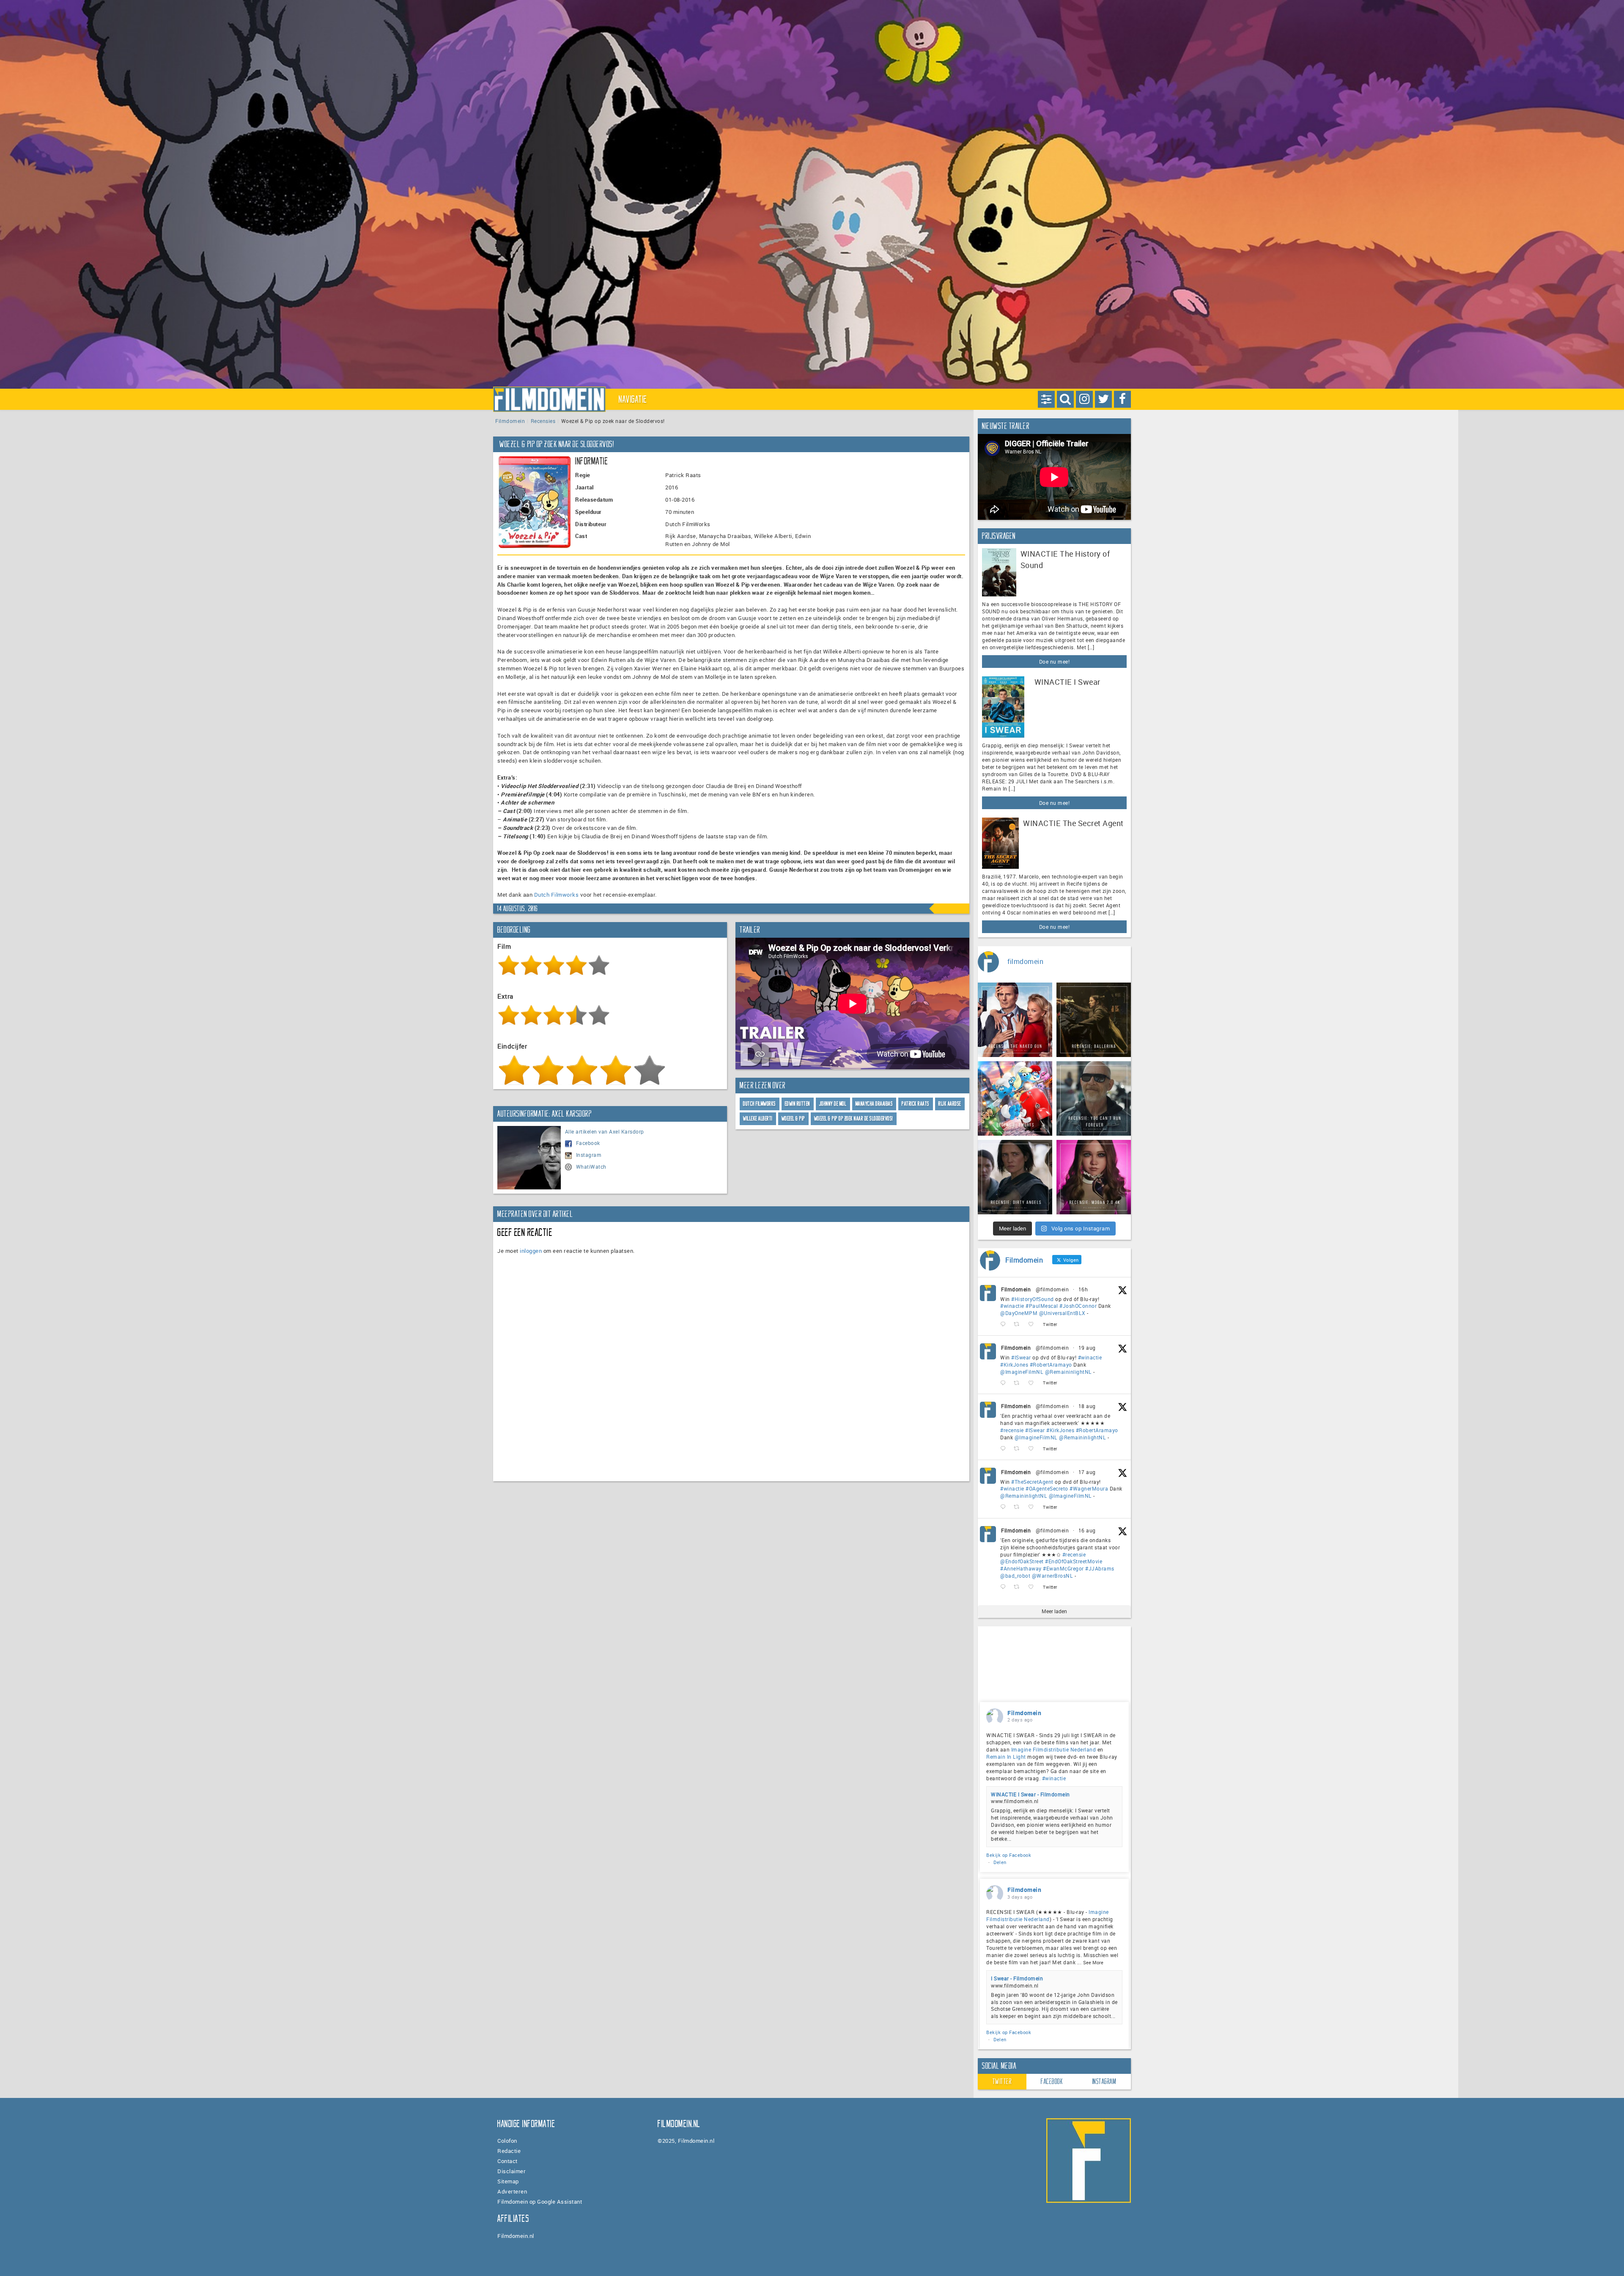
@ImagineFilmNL (1022, 1372)
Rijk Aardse (950, 1104)
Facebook (588, 1143)
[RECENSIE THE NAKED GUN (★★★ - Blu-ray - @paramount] (1015, 1020)
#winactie (1012, 1306)
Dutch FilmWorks (760, 1104)
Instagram (589, 1155)
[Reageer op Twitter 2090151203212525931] (1005, 1383)
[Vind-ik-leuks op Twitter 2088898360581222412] (1033, 1587)
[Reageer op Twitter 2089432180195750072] (1005, 1507)
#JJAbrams (1100, 1568)
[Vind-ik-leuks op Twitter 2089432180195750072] (1033, 1507)
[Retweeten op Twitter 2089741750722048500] (1019, 1449)
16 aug (1087, 1530)
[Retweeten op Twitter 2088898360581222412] (1019, 1587)
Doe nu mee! (1055, 662)
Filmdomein (510, 421)
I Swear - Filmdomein (1017, 1978)
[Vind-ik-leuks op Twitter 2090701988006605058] (1033, 1325)
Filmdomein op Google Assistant (540, 2202)
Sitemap (508, 2181)
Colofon (507, 2141)
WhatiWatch (591, 1167)
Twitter (1002, 2081)
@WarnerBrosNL (1053, 1576)
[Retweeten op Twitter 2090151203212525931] (1019, 1383)
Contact (507, 2161)
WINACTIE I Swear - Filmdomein (1030, 1794)
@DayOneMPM (1019, 1313)
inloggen (531, 1251)
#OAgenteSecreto (1047, 1488)
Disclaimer (512, 2171)
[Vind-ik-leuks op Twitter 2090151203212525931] (1033, 1383)
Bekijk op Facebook (1009, 1855)
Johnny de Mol (833, 1104)
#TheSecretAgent (1032, 1482)
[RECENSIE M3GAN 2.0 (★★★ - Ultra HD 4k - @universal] (1094, 1177)
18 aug (1087, 1406)
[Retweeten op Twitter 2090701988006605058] (1019, 1325)
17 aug (1087, 1472)
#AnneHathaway (1021, 1568)
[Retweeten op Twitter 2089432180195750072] (1019, 1507)
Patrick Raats (916, 1104)
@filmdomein (1052, 1289)
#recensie (1012, 1430)
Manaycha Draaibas (874, 1104)
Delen (1000, 1862)
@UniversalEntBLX (1062, 1313)
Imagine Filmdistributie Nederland (1054, 1749)
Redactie (509, 2151)
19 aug (1087, 1348)
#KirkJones (1014, 1365)
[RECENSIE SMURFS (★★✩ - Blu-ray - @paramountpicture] (1015, 1098)
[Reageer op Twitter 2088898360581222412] (1005, 1587)
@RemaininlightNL (1068, 1372)
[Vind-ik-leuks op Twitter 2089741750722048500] (1033, 1449)
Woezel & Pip (793, 1119)
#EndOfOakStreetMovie (1074, 1561)
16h (1083, 1289)
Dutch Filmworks (557, 895)
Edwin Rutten (798, 1104)
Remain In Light (1006, 1757)
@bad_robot (1015, 1576)
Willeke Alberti (758, 1119)
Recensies (543, 421)
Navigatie (633, 399)
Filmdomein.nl (516, 2236)
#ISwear (1021, 1357)
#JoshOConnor (1078, 1306)
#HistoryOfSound (1033, 1299)
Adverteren (512, 2191)
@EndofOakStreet (1022, 1561)
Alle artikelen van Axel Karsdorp (605, 1131)
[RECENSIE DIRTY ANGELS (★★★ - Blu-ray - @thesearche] (1015, 1177)
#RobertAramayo (1051, 1365)
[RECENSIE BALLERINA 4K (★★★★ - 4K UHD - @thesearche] (1094, 1020)
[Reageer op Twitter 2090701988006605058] (1005, 1325)
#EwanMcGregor (1063, 1568)
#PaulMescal (1042, 1306)
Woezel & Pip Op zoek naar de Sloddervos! (854, 1119)
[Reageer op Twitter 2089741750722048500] (1005, 1449)
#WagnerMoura (1089, 1488)
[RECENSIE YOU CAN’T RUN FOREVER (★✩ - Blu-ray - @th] (1094, 1098)
